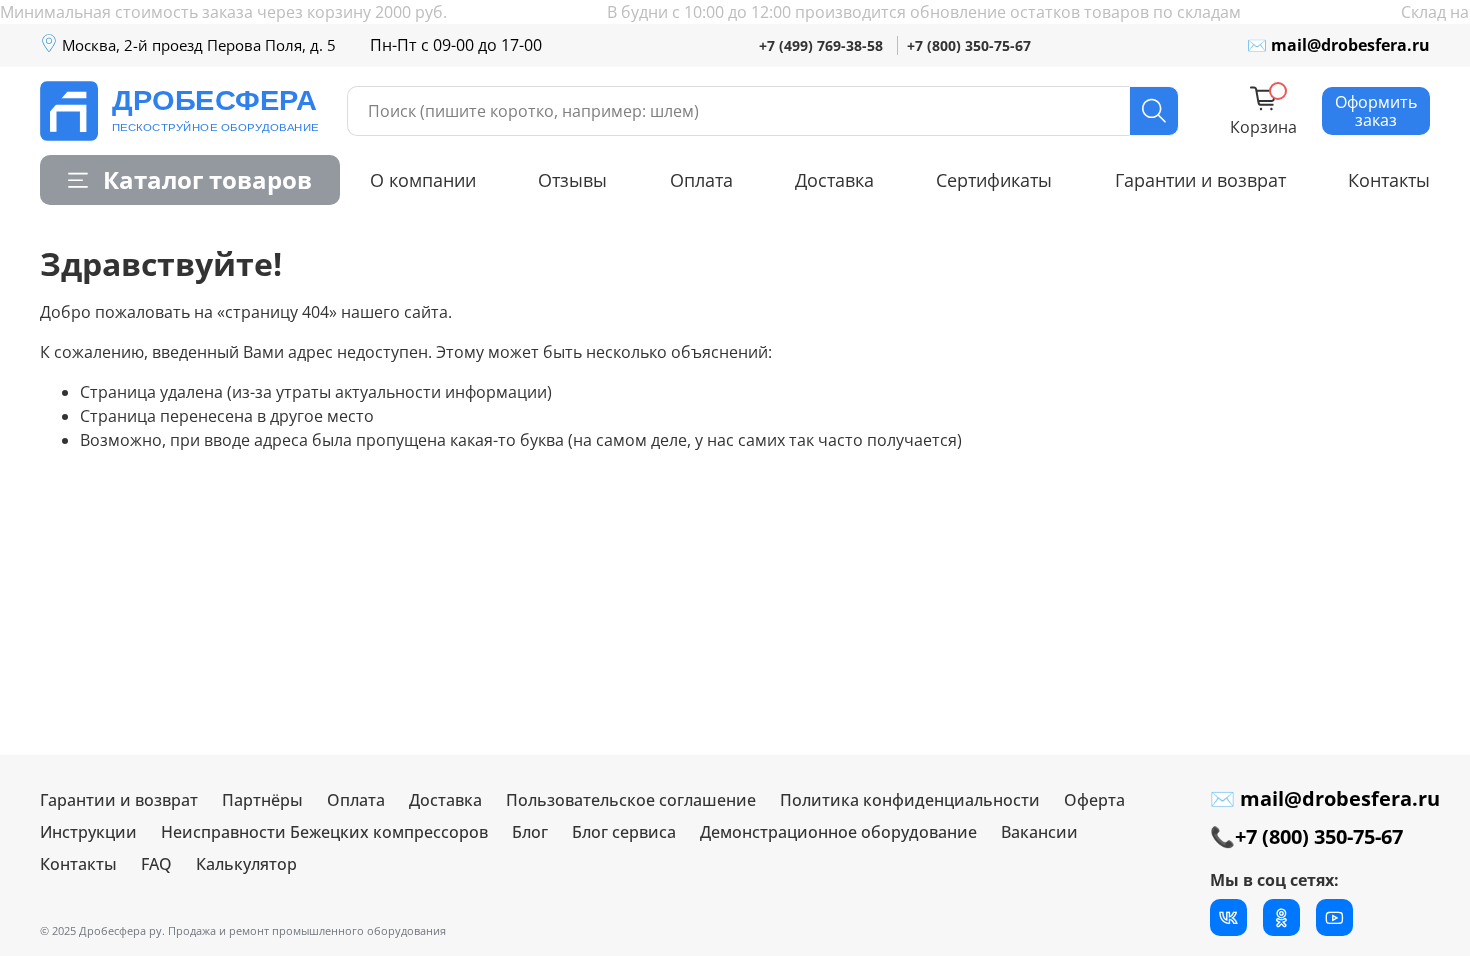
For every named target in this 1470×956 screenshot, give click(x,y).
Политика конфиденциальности (910, 800)
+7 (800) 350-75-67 (969, 45)
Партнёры (262, 800)
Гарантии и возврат (1200, 180)
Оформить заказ (1376, 111)
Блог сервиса (624, 832)
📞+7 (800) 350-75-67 (1306, 836)
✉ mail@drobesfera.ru (1338, 45)
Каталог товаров (207, 179)
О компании (423, 180)
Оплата (701, 180)
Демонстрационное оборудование (838, 832)
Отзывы (572, 180)
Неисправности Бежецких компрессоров (324, 832)
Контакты (1389, 180)
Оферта (1094, 800)
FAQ (156, 864)
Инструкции (88, 832)
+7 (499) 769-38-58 (821, 45)
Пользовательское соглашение (631, 800)
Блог (530, 832)
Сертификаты (994, 180)
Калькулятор (246, 864)
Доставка (834, 180)
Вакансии (1039, 832)
